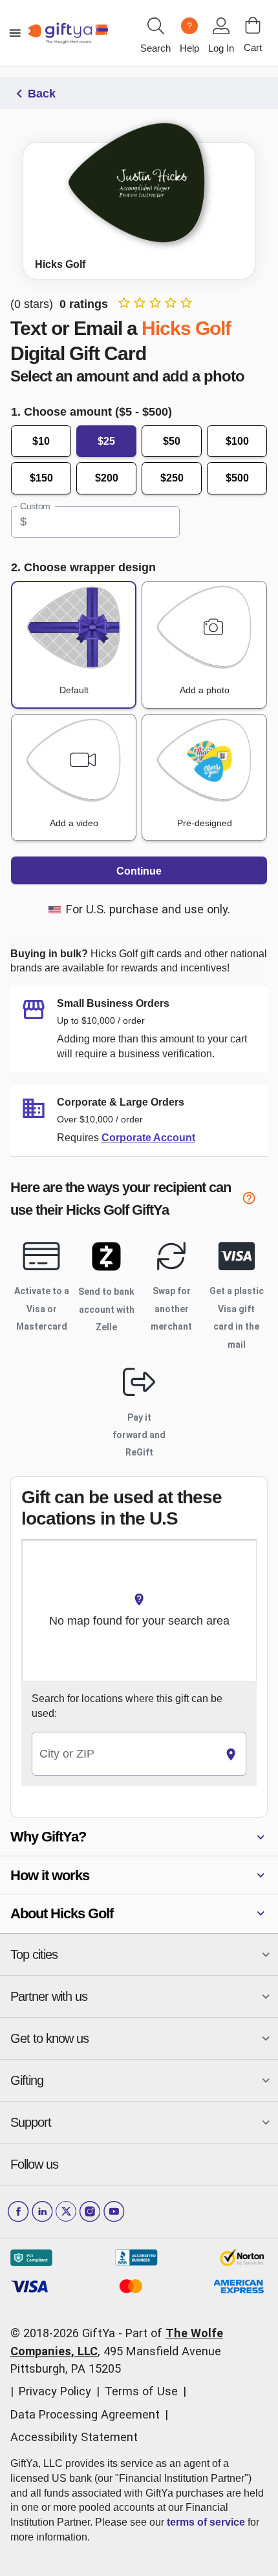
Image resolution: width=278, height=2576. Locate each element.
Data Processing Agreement (85, 2414)
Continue (139, 871)
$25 (106, 441)
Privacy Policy (55, 2391)
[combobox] (124, 1754)
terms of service (206, 2522)
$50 (172, 441)
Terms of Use (141, 2391)
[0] (253, 25)
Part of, (117, 2351)
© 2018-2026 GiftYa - (66, 2333)
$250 (172, 478)
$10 (41, 441)
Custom (35, 506)
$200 (107, 478)
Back (42, 94)
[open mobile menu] (15, 33)
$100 (237, 441)
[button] (139, 1837)
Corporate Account (148, 1138)
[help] (255, 1200)
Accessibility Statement (74, 2437)
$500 (237, 478)
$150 (41, 478)
